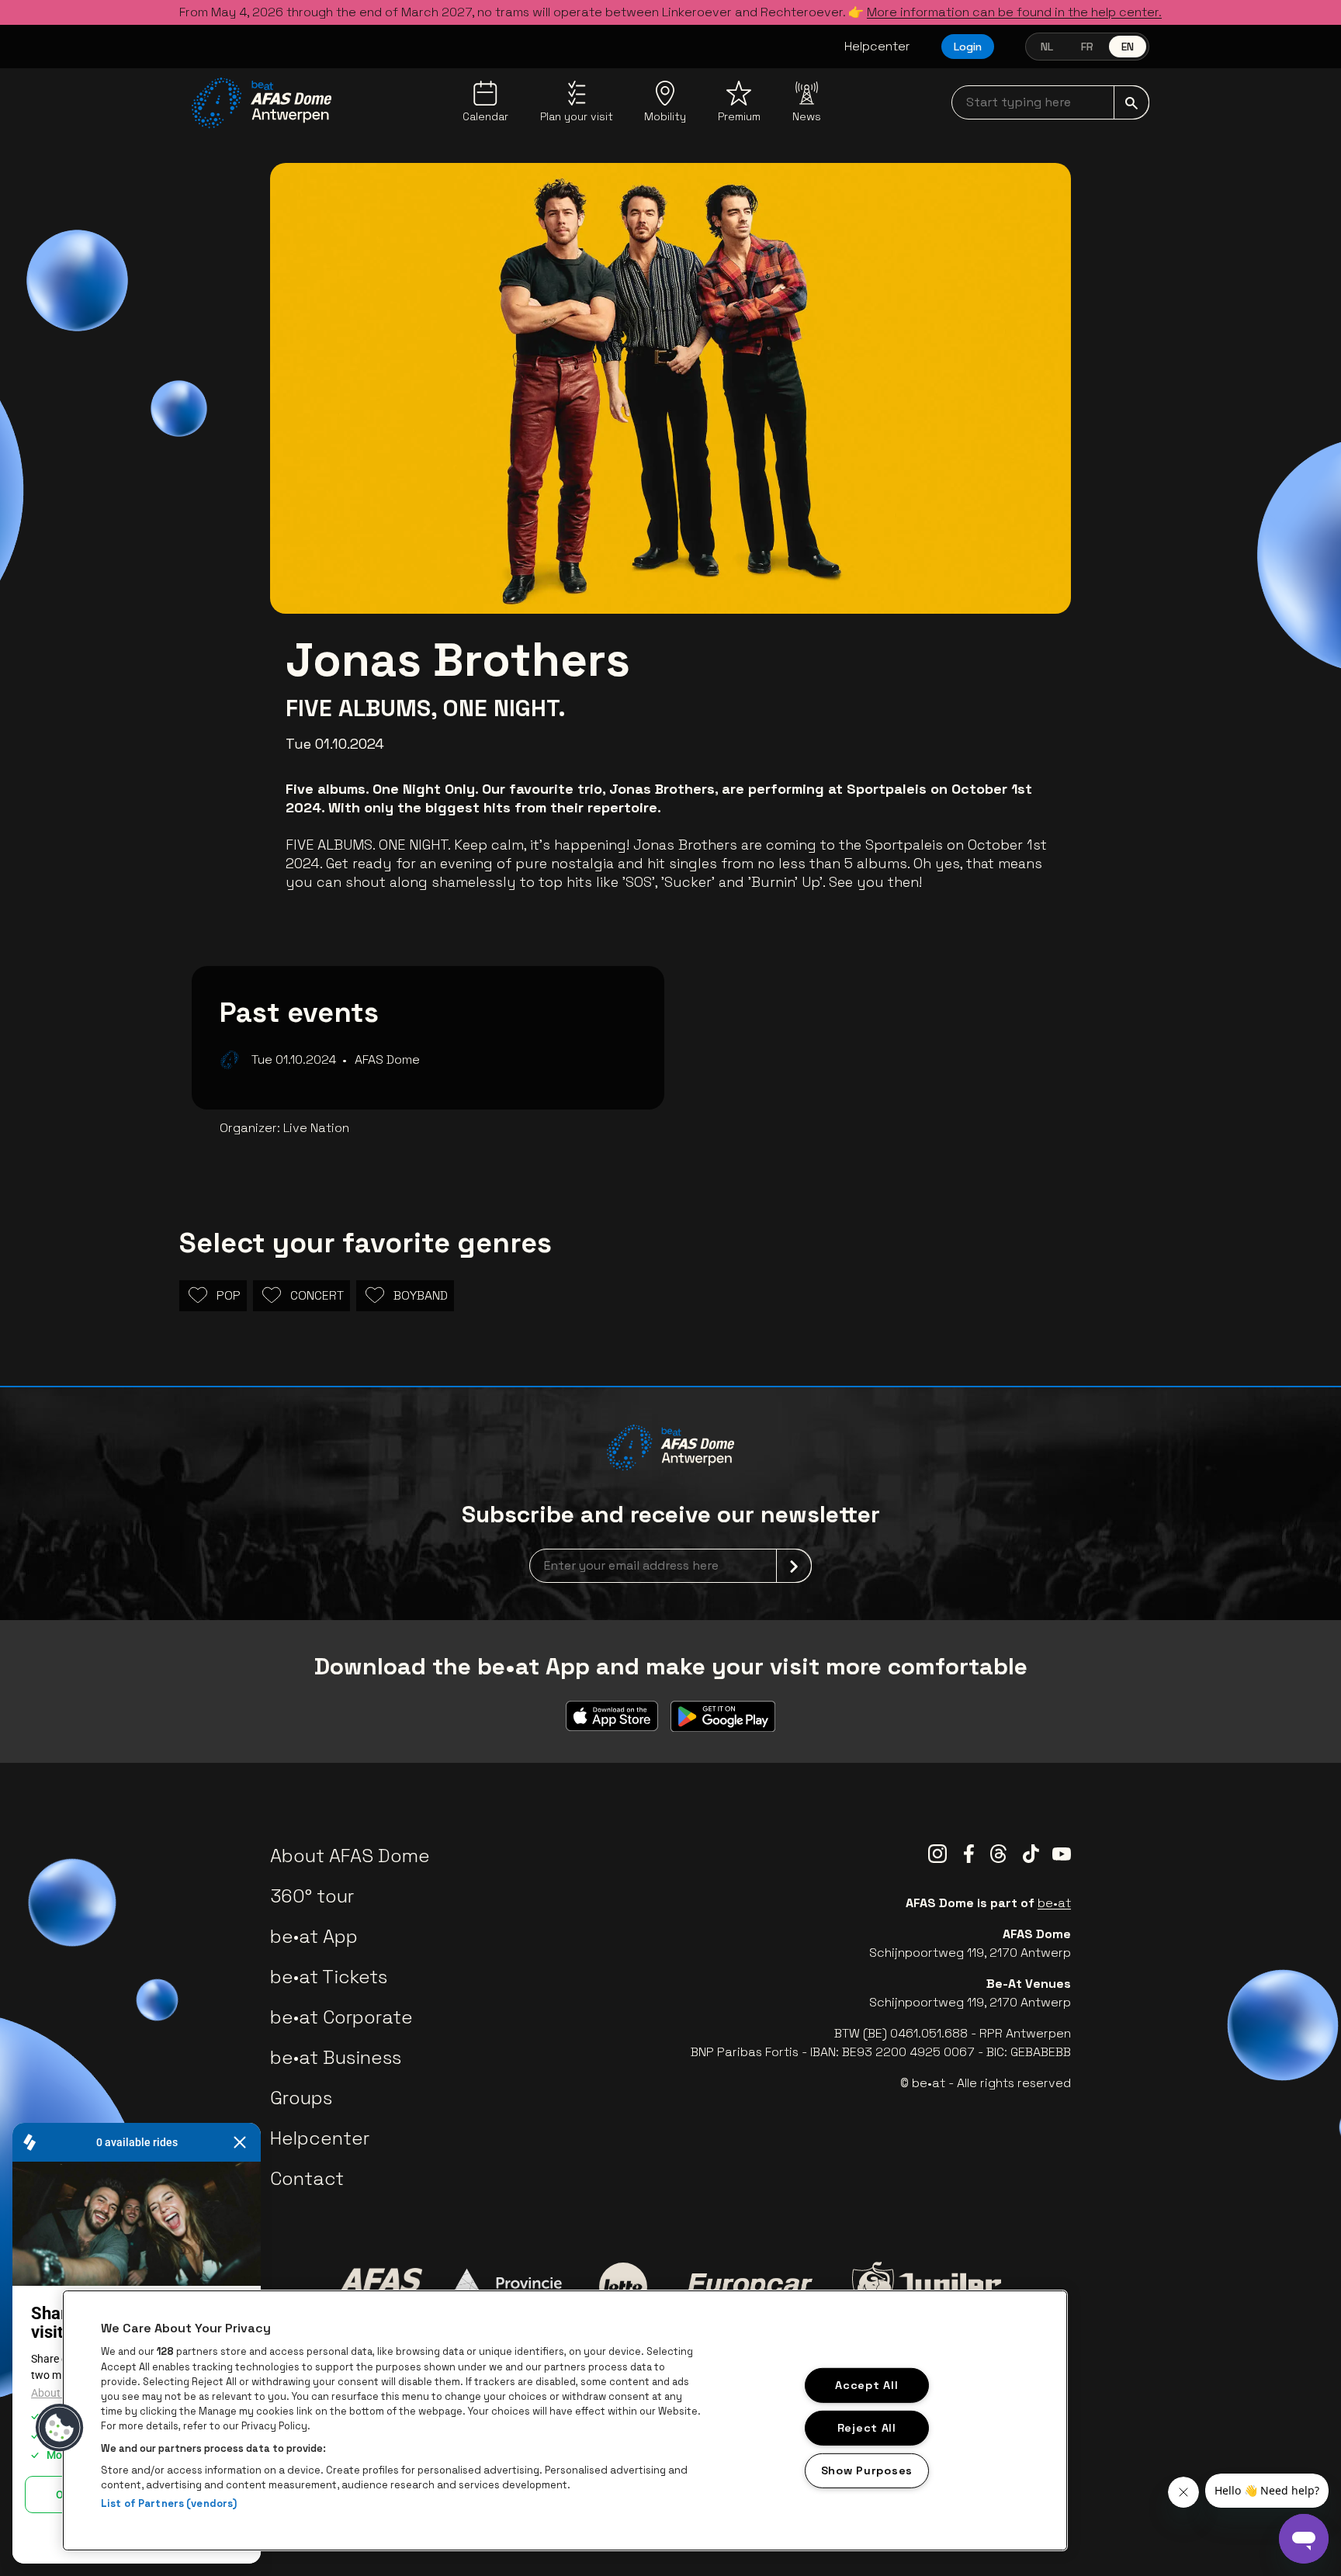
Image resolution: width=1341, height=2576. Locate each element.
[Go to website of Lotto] (623, 2287)
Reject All (867, 2428)
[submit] (1131, 102)
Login (968, 47)
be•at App (314, 1936)
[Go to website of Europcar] (750, 2287)
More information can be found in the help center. (1014, 12)
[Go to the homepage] (262, 103)
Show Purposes (867, 2470)
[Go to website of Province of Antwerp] (511, 2287)
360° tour (312, 1896)
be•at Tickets (329, 1977)
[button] (60, 2428)
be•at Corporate (341, 2017)
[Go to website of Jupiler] (927, 2287)
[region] (565, 2420)
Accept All (866, 2385)
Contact (307, 2178)
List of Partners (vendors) (169, 2503)
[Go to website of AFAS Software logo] (381, 2287)
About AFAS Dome (350, 1856)
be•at (1054, 1903)
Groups (301, 2098)
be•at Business (336, 2057)
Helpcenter (877, 46)
